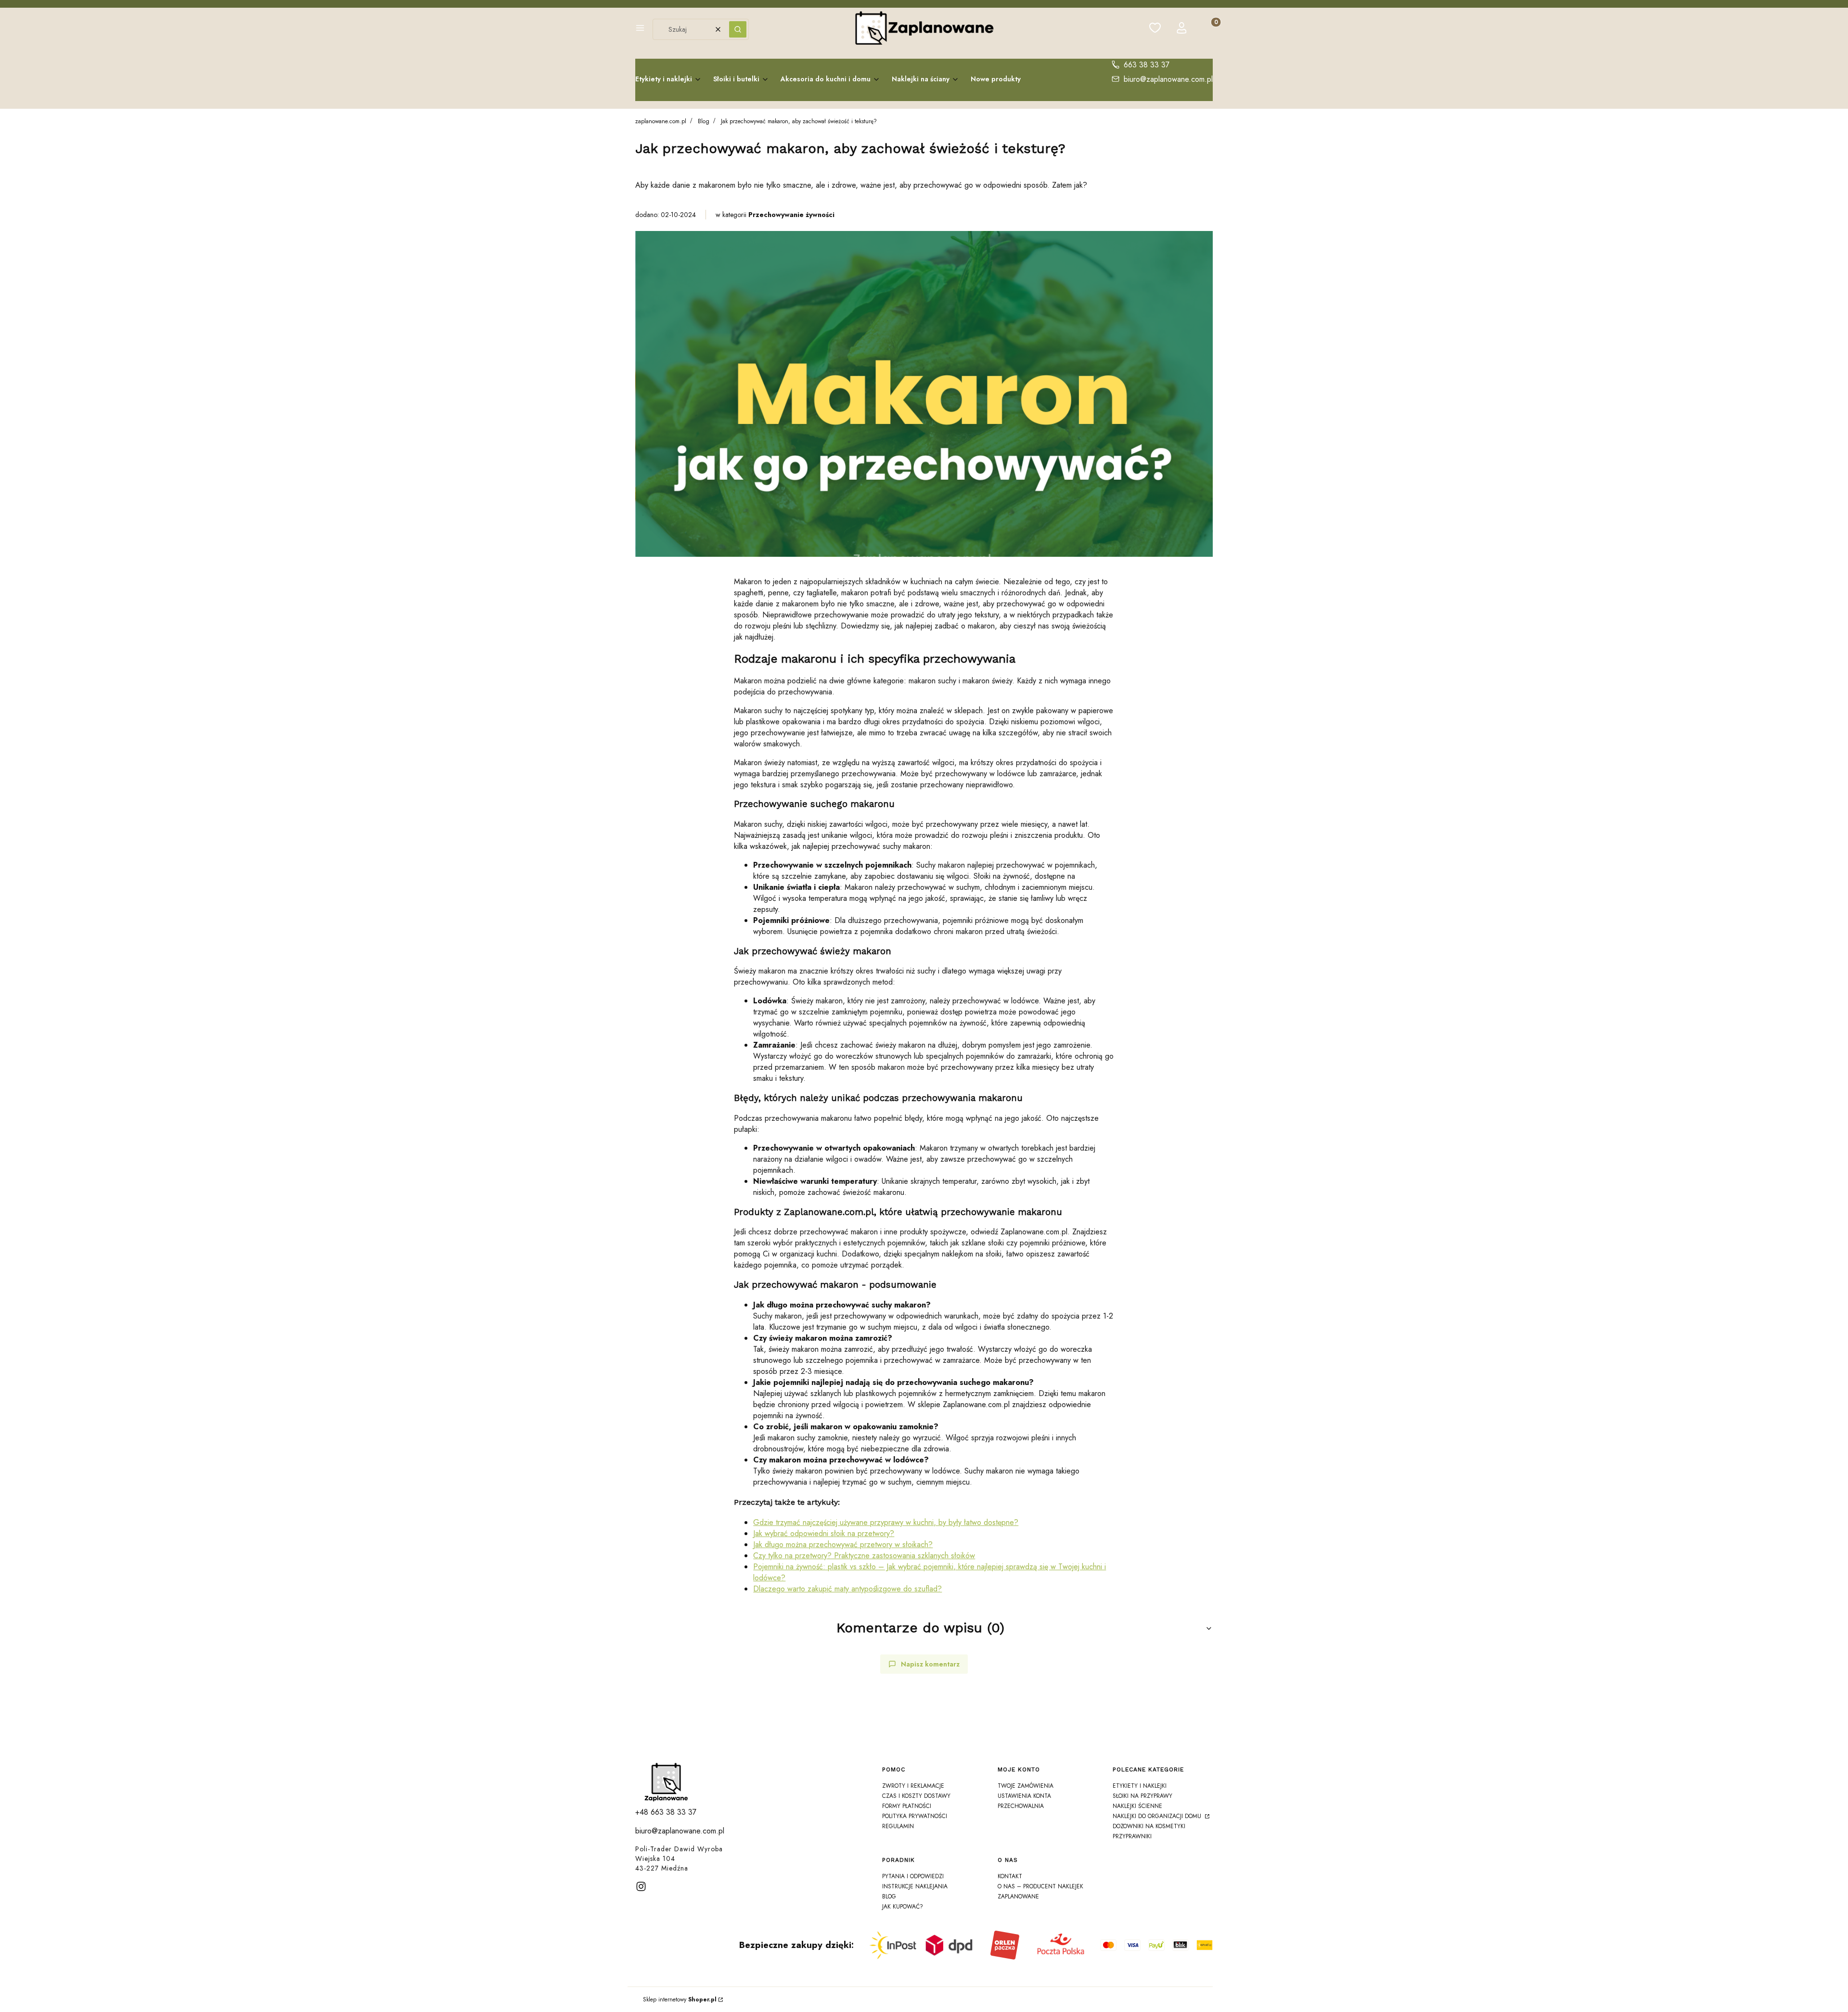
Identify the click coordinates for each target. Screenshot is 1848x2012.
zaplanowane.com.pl (661, 121)
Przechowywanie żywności (791, 215)
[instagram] (641, 1886)
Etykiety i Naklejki (1140, 1786)
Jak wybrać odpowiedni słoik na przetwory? (824, 1533)
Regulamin (898, 1826)
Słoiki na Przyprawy (1142, 1796)
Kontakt (1010, 1876)
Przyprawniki (1132, 1836)
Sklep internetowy (680, 1999)
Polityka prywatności (915, 1816)
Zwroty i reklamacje (913, 1786)
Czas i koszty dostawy (916, 1796)
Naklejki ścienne (1137, 1806)
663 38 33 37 (1147, 65)
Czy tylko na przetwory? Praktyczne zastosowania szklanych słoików (864, 1556)
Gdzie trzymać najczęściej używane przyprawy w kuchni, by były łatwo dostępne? (886, 1522)
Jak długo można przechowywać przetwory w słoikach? (843, 1544)
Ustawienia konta (1024, 1796)
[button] (640, 29)
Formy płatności (907, 1806)
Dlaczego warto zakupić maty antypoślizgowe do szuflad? (847, 1589)
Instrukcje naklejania (915, 1886)
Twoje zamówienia (1026, 1786)
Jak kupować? (903, 1907)
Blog (704, 121)
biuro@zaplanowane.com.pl (1168, 79)
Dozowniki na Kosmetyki (1149, 1826)
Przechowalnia (1021, 1806)
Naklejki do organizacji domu (1158, 1816)
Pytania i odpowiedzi (913, 1876)
